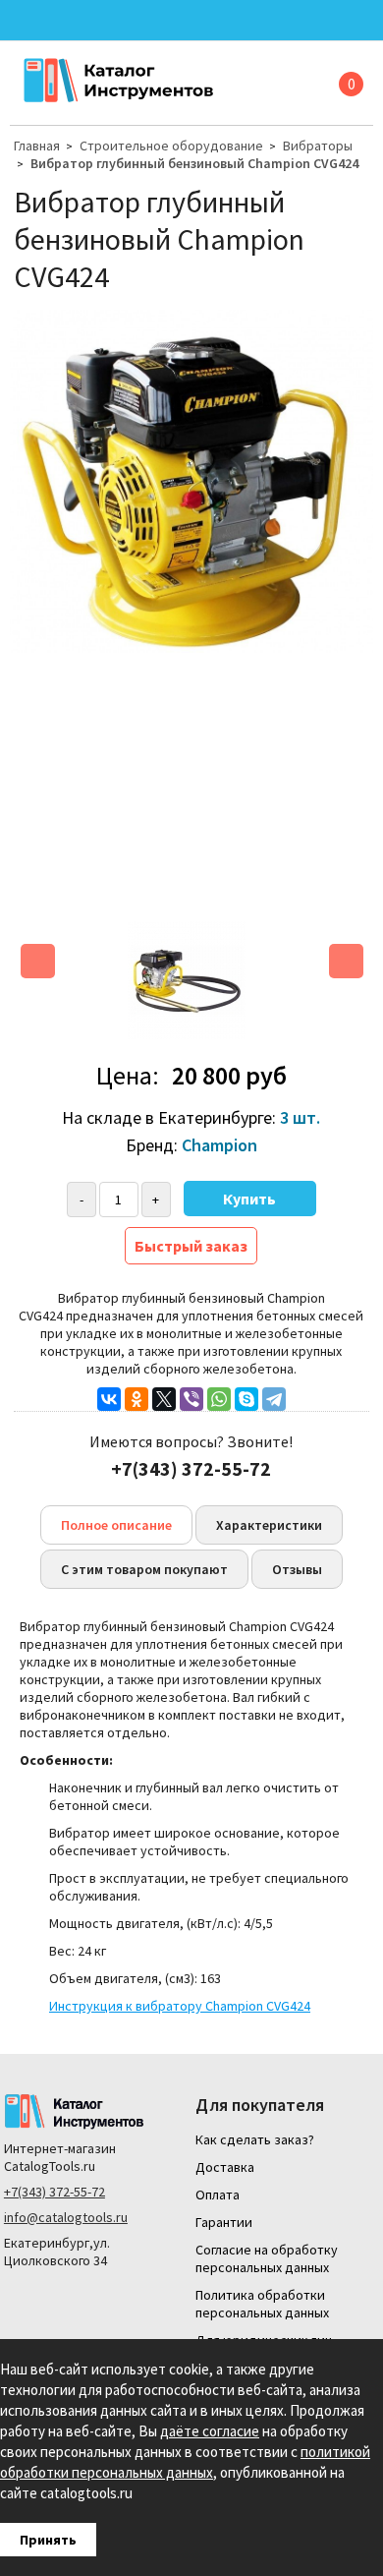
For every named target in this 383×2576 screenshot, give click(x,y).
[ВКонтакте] (109, 1399)
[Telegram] (274, 1399)
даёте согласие (210, 2431)
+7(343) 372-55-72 (55, 2192)
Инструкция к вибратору (180, 2006)
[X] (164, 1399)
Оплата (218, 2195)
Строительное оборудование (171, 146)
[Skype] (246, 1399)
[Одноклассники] (137, 1399)
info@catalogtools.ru (66, 2217)
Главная (37, 146)
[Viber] (191, 1399)
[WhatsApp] (219, 1399)
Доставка (225, 2167)
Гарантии (224, 2222)
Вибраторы (318, 146)
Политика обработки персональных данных (262, 2304)
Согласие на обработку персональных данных (267, 2258)
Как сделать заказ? (255, 2139)
